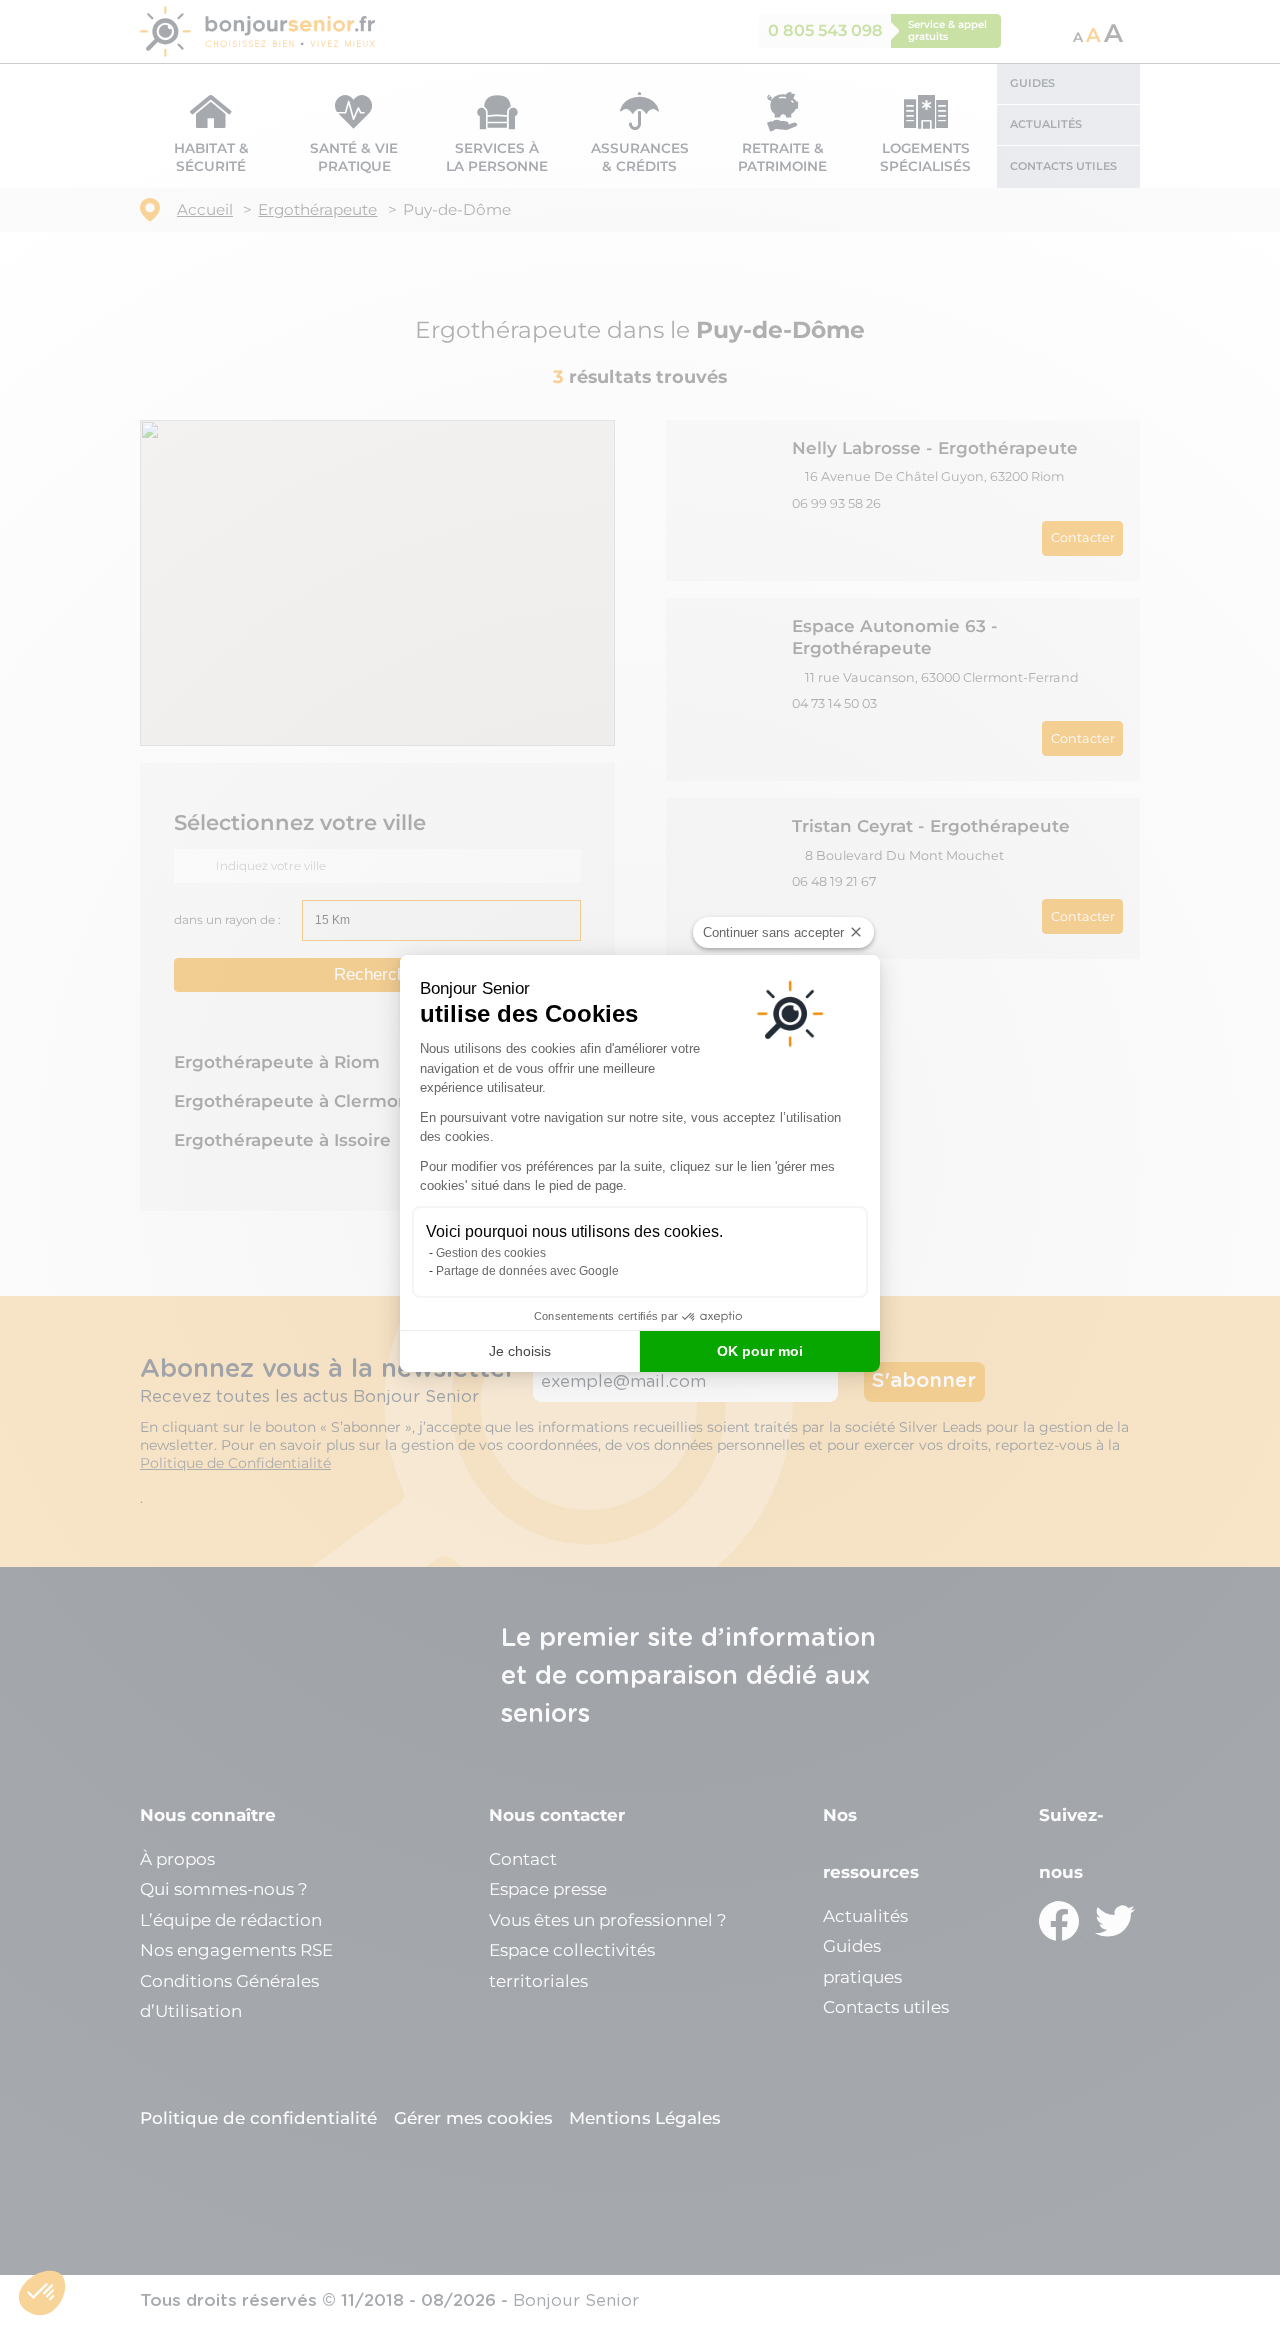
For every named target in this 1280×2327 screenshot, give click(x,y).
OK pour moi (760, 1351)
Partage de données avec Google (527, 1271)
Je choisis (520, 1351)
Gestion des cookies (491, 1253)
